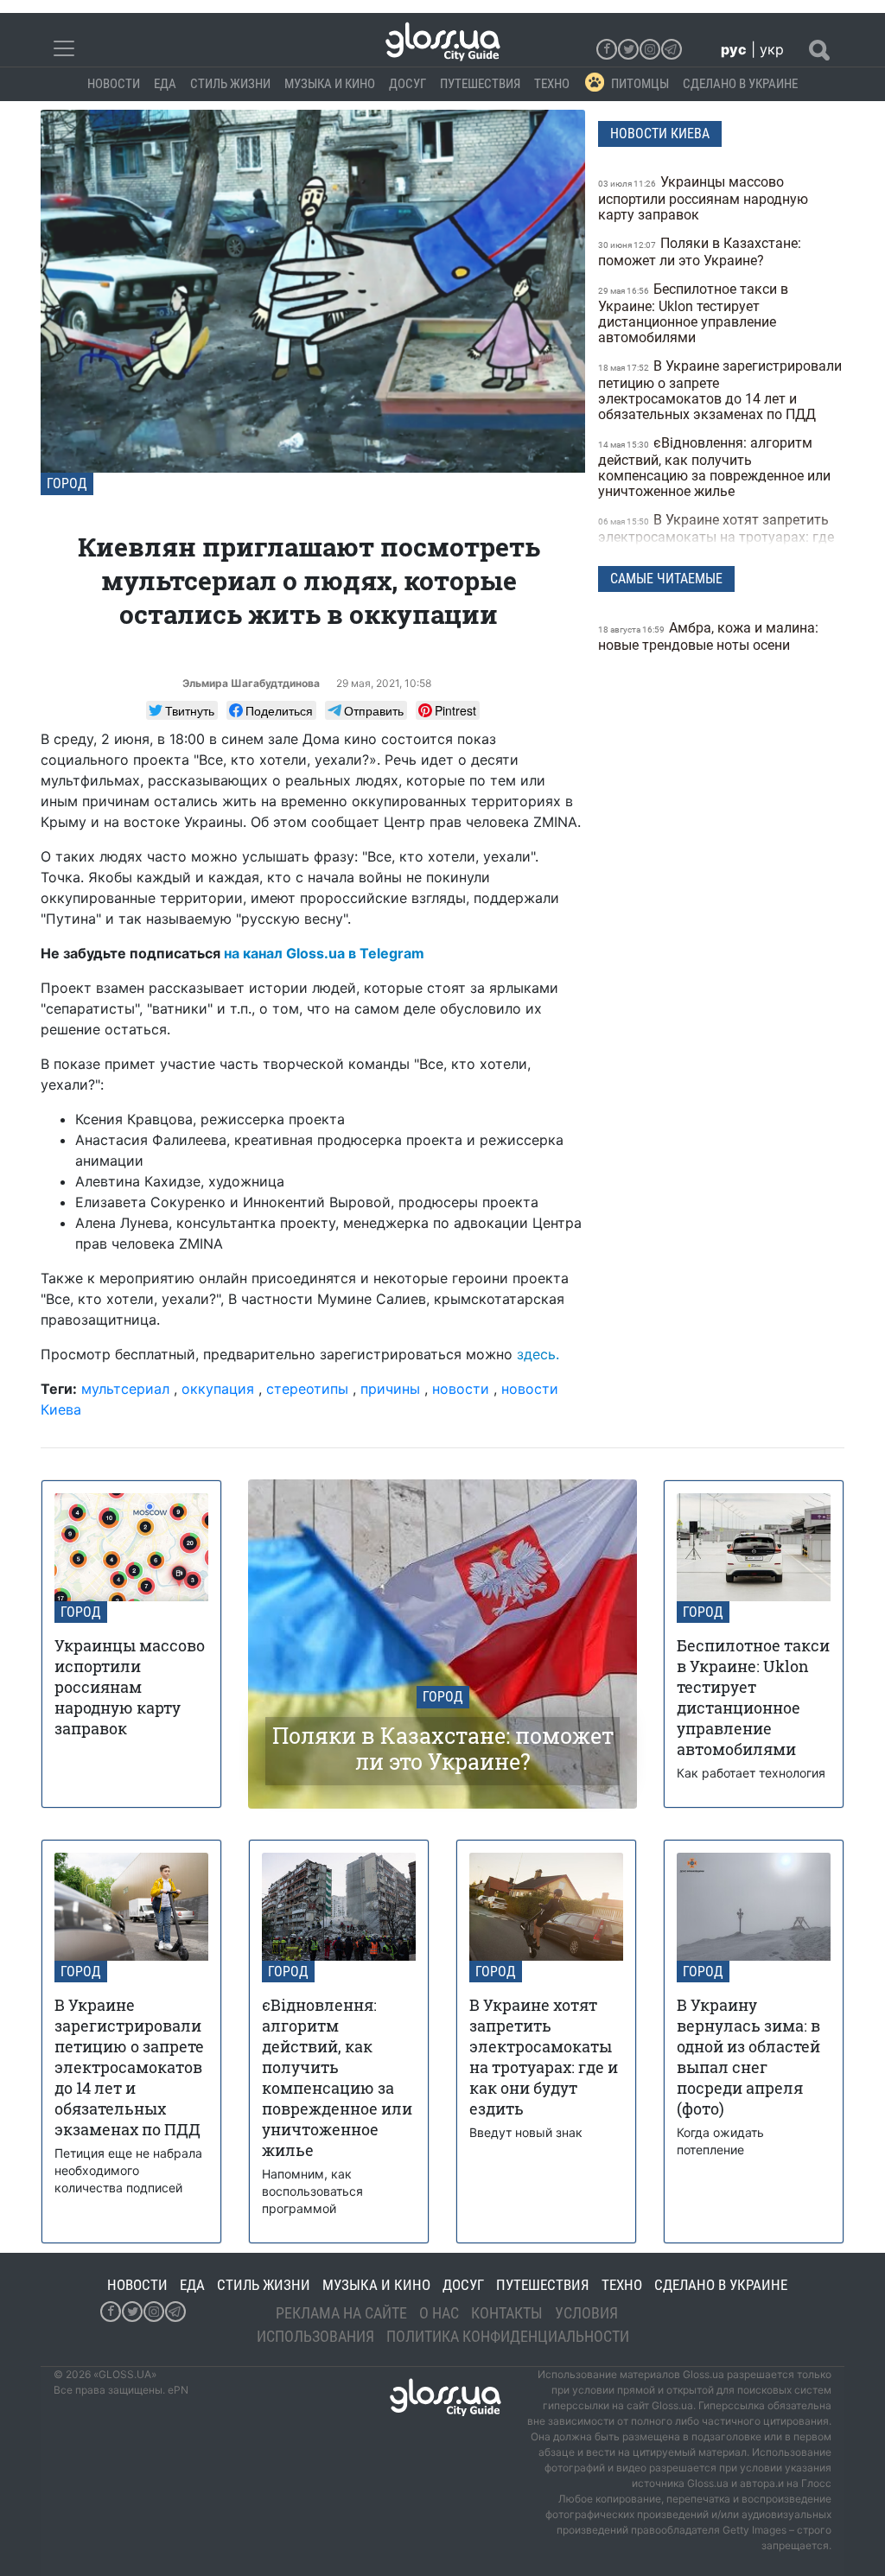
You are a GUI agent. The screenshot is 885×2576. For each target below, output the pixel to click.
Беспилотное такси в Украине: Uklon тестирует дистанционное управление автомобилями (693, 313)
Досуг (407, 84)
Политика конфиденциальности (508, 2336)
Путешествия (480, 84)
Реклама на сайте (341, 2313)
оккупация (218, 1389)
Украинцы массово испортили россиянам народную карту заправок (703, 198)
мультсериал (125, 1389)
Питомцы (640, 84)
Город (67, 483)
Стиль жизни (230, 84)
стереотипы (307, 1389)
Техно (552, 84)
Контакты (507, 2313)
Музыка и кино (330, 84)
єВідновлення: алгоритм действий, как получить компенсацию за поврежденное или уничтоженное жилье (714, 467)
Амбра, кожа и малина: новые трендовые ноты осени (708, 636)
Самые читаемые (666, 579)
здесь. (538, 1354)
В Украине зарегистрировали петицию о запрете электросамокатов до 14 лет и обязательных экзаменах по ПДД (720, 390)
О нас (439, 2313)
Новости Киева (660, 134)
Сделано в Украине (740, 84)
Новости (114, 84)
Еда (165, 84)
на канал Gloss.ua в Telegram (324, 953)
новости (461, 1389)
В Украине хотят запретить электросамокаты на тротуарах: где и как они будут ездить (716, 536)
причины (390, 1389)
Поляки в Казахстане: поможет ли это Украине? (700, 252)
